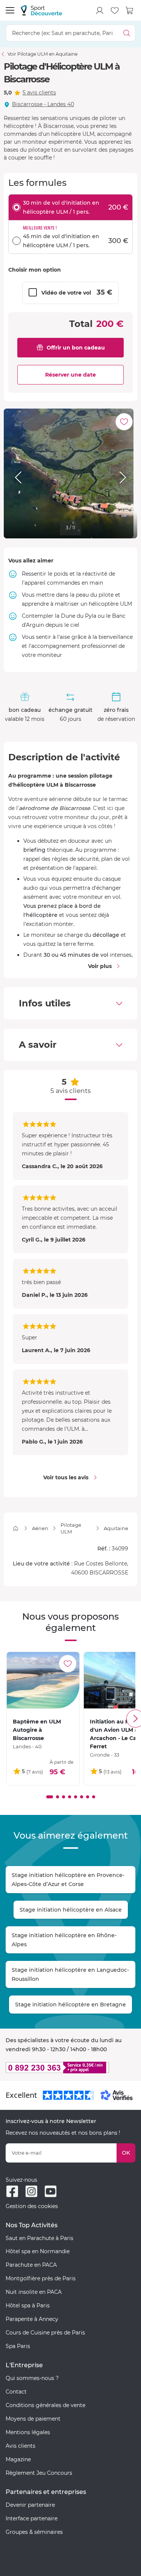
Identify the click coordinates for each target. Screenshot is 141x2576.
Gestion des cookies (32, 2206)
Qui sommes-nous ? (32, 2378)
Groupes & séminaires (34, 2532)
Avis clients (20, 2446)
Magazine (18, 2459)
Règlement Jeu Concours (39, 2473)
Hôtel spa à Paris (28, 2305)
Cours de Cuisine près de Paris (45, 2333)
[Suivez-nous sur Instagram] (31, 2191)
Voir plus (100, 966)
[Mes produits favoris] (115, 11)
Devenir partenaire (30, 2505)
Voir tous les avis (66, 1477)
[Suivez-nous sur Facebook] (12, 2191)
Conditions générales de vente (45, 2405)
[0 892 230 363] (70, 2068)
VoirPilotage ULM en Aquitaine (42, 54)
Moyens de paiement (33, 2419)
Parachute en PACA (31, 2265)
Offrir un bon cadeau (76, 348)
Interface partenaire (32, 2518)
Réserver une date (70, 375)
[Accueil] (16, 1528)
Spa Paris (18, 2346)
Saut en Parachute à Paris (39, 2238)
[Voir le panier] (130, 11)
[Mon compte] (100, 11)
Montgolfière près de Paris (41, 2278)
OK (126, 2153)
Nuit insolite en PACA (34, 2292)
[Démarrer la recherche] (127, 33)
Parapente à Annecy (32, 2319)
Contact (16, 2392)
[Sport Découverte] (41, 10)
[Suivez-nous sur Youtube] (51, 2191)
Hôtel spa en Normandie (38, 2251)
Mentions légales (28, 2432)
